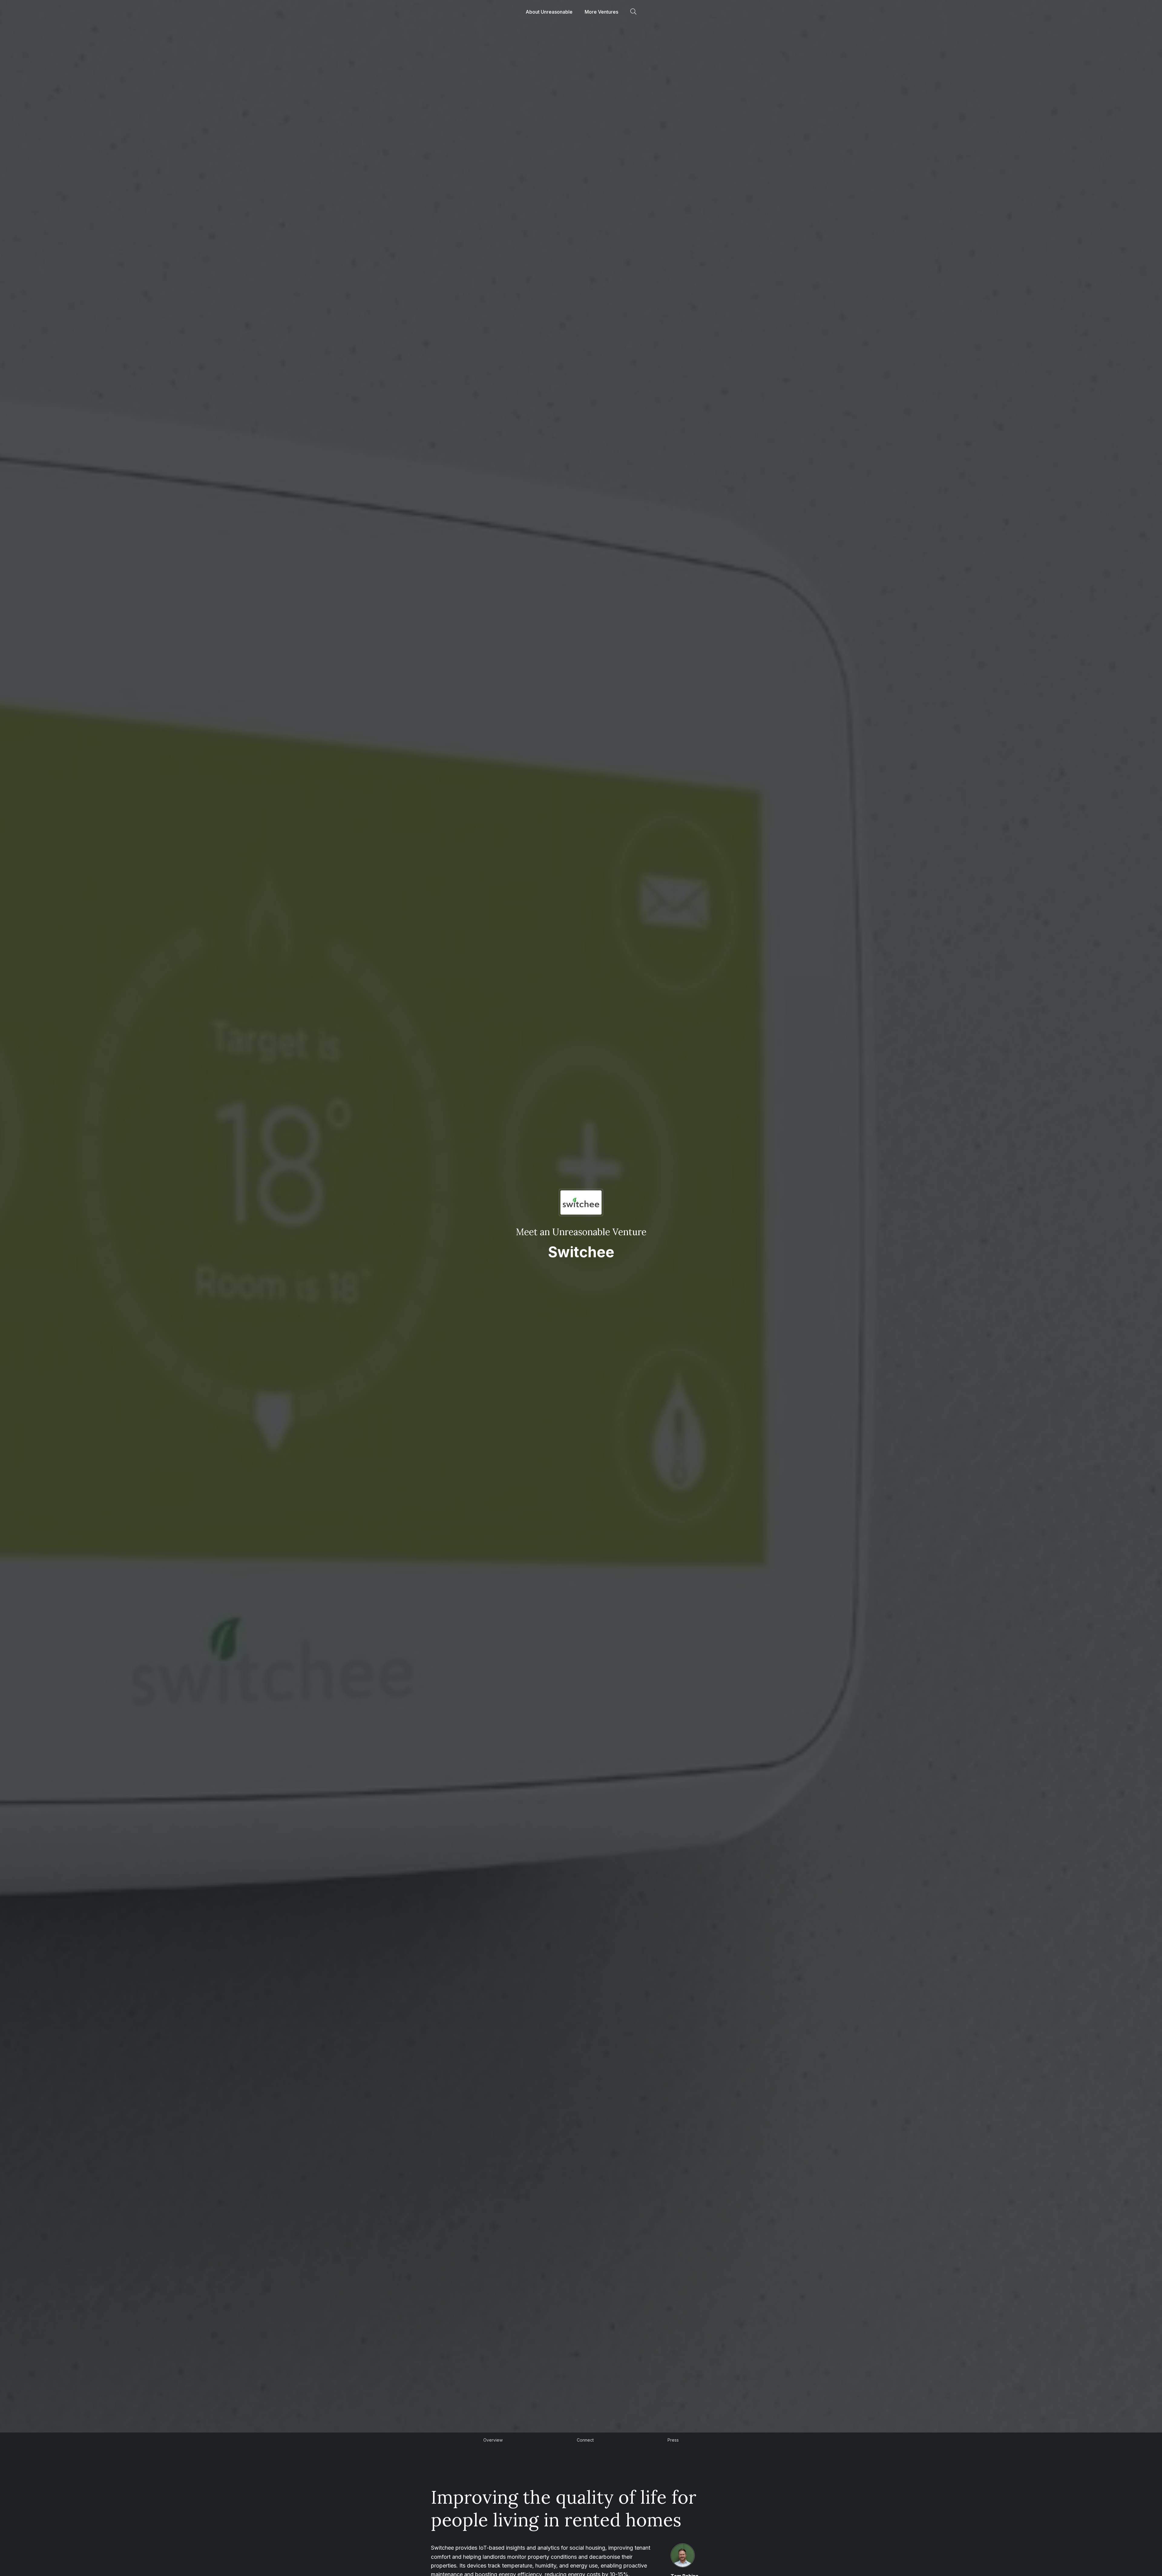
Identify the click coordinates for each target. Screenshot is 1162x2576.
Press (673, 2440)
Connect (585, 2440)
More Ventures (601, 12)
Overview (493, 2440)
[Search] (633, 12)
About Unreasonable (549, 12)
